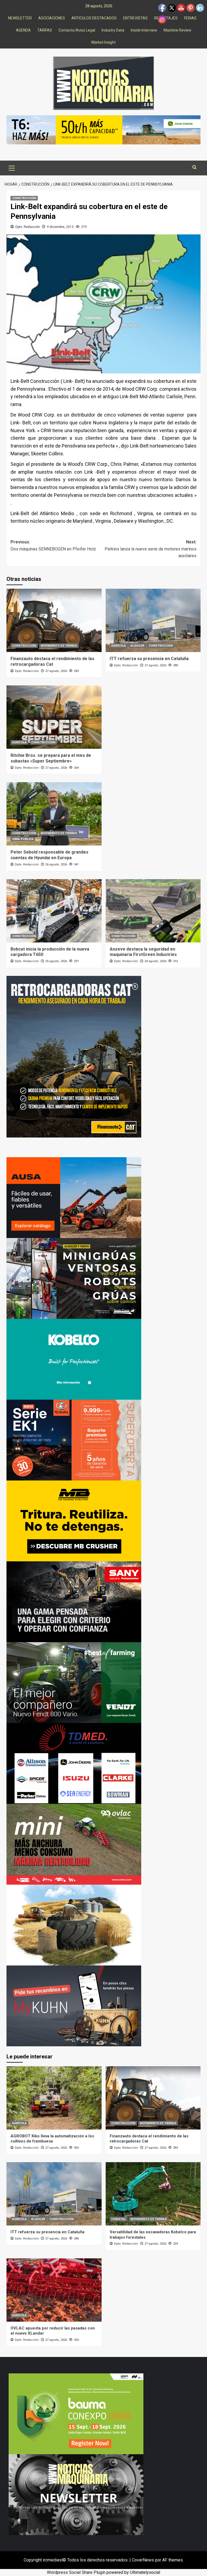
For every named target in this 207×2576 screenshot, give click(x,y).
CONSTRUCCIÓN (24, 198)
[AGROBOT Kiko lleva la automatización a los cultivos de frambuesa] (54, 2098)
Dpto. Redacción (28, 227)
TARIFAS (45, 30)
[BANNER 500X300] (76, 2494)
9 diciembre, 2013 (60, 227)
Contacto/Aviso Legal (77, 30)
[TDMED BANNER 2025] (74, 1763)
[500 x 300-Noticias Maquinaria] (76, 2414)
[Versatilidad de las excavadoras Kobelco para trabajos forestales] (153, 2194)
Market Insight (103, 42)
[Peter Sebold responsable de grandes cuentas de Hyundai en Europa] (54, 814)
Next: (151, 549)
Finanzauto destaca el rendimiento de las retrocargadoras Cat (52, 661)
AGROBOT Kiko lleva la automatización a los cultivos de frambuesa (52, 2139)
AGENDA (23, 30)
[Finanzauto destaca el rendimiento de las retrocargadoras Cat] (54, 620)
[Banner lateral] (74, 2005)
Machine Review (177, 30)
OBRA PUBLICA (23, 839)
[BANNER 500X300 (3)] (74, 1278)
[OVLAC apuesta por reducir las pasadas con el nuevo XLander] (54, 2290)
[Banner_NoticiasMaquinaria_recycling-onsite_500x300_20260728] (74, 1521)
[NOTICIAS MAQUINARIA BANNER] (74, 1844)
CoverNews (143, 2560)
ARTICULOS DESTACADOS (94, 18)
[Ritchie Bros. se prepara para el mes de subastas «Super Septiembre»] (54, 717)
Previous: (53, 545)
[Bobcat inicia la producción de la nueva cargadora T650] (54, 911)
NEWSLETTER (20, 18)
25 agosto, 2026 (56, 961)
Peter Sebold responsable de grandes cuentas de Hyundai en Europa (49, 855)
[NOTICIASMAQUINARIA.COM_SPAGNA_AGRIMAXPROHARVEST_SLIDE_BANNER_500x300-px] (74, 1925)
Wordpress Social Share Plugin (77, 2572)
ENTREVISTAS (135, 18)
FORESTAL (119, 2219)
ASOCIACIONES (52, 18)
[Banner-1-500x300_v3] (74, 1197)
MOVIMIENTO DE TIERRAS (59, 646)
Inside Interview (144, 30)
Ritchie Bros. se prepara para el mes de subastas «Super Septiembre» (51, 758)
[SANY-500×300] (74, 1601)
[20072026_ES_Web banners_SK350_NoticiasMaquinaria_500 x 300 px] (74, 1359)
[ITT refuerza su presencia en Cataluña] (153, 620)
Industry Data (113, 30)
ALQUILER (137, 646)
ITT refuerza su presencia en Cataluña (149, 659)
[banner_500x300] (74, 1440)
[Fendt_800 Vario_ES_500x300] (74, 1682)
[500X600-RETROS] (74, 1056)
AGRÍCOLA (119, 646)
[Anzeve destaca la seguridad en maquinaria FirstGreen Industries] (153, 911)
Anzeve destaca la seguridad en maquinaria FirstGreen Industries (143, 952)
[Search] (194, 167)
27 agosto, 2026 (56, 671)
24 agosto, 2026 (155, 961)
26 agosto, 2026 (56, 864)
